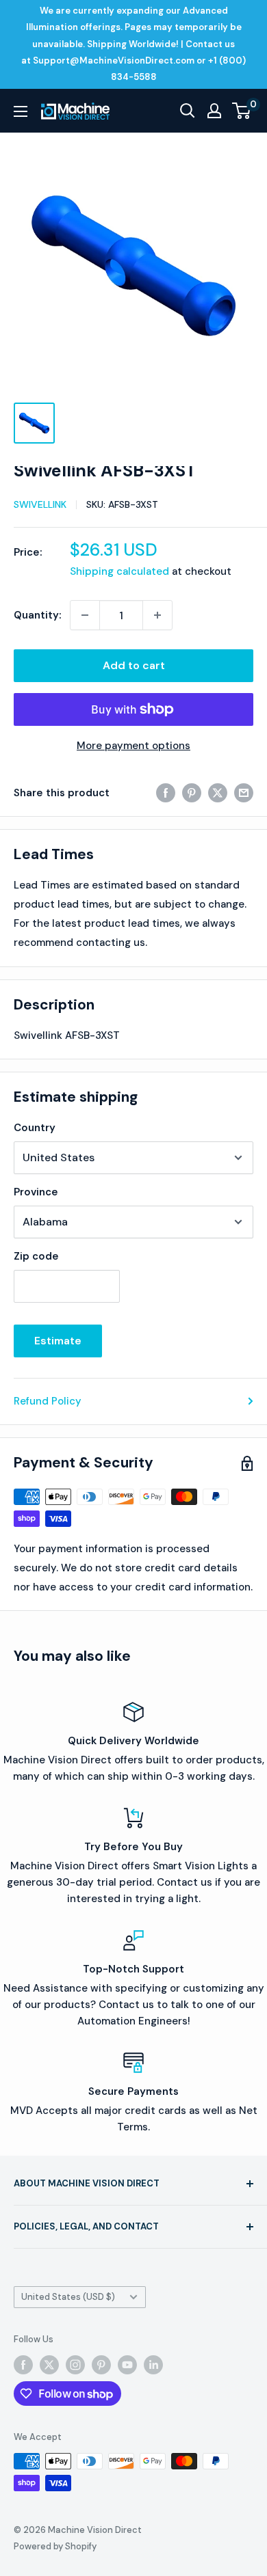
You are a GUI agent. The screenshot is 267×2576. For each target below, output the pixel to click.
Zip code (36, 1256)
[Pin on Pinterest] (192, 792)
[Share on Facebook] (166, 792)
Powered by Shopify (55, 2546)
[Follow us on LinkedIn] (153, 2365)
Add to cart (134, 665)
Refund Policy (48, 1401)
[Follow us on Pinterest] (101, 2365)
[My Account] (214, 111)
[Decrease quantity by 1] (85, 615)
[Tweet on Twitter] (218, 792)
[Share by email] (244, 792)
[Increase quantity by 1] (157, 615)
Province (36, 1192)
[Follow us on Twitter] (49, 2365)
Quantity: (38, 615)
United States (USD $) (68, 2297)
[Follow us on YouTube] (127, 2365)
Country (35, 1128)
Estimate (58, 1341)
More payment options (133, 746)
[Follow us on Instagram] (75, 2365)
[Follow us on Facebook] (23, 2365)
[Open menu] (21, 111)
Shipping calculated (119, 571)
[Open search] (188, 111)
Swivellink (40, 504)
